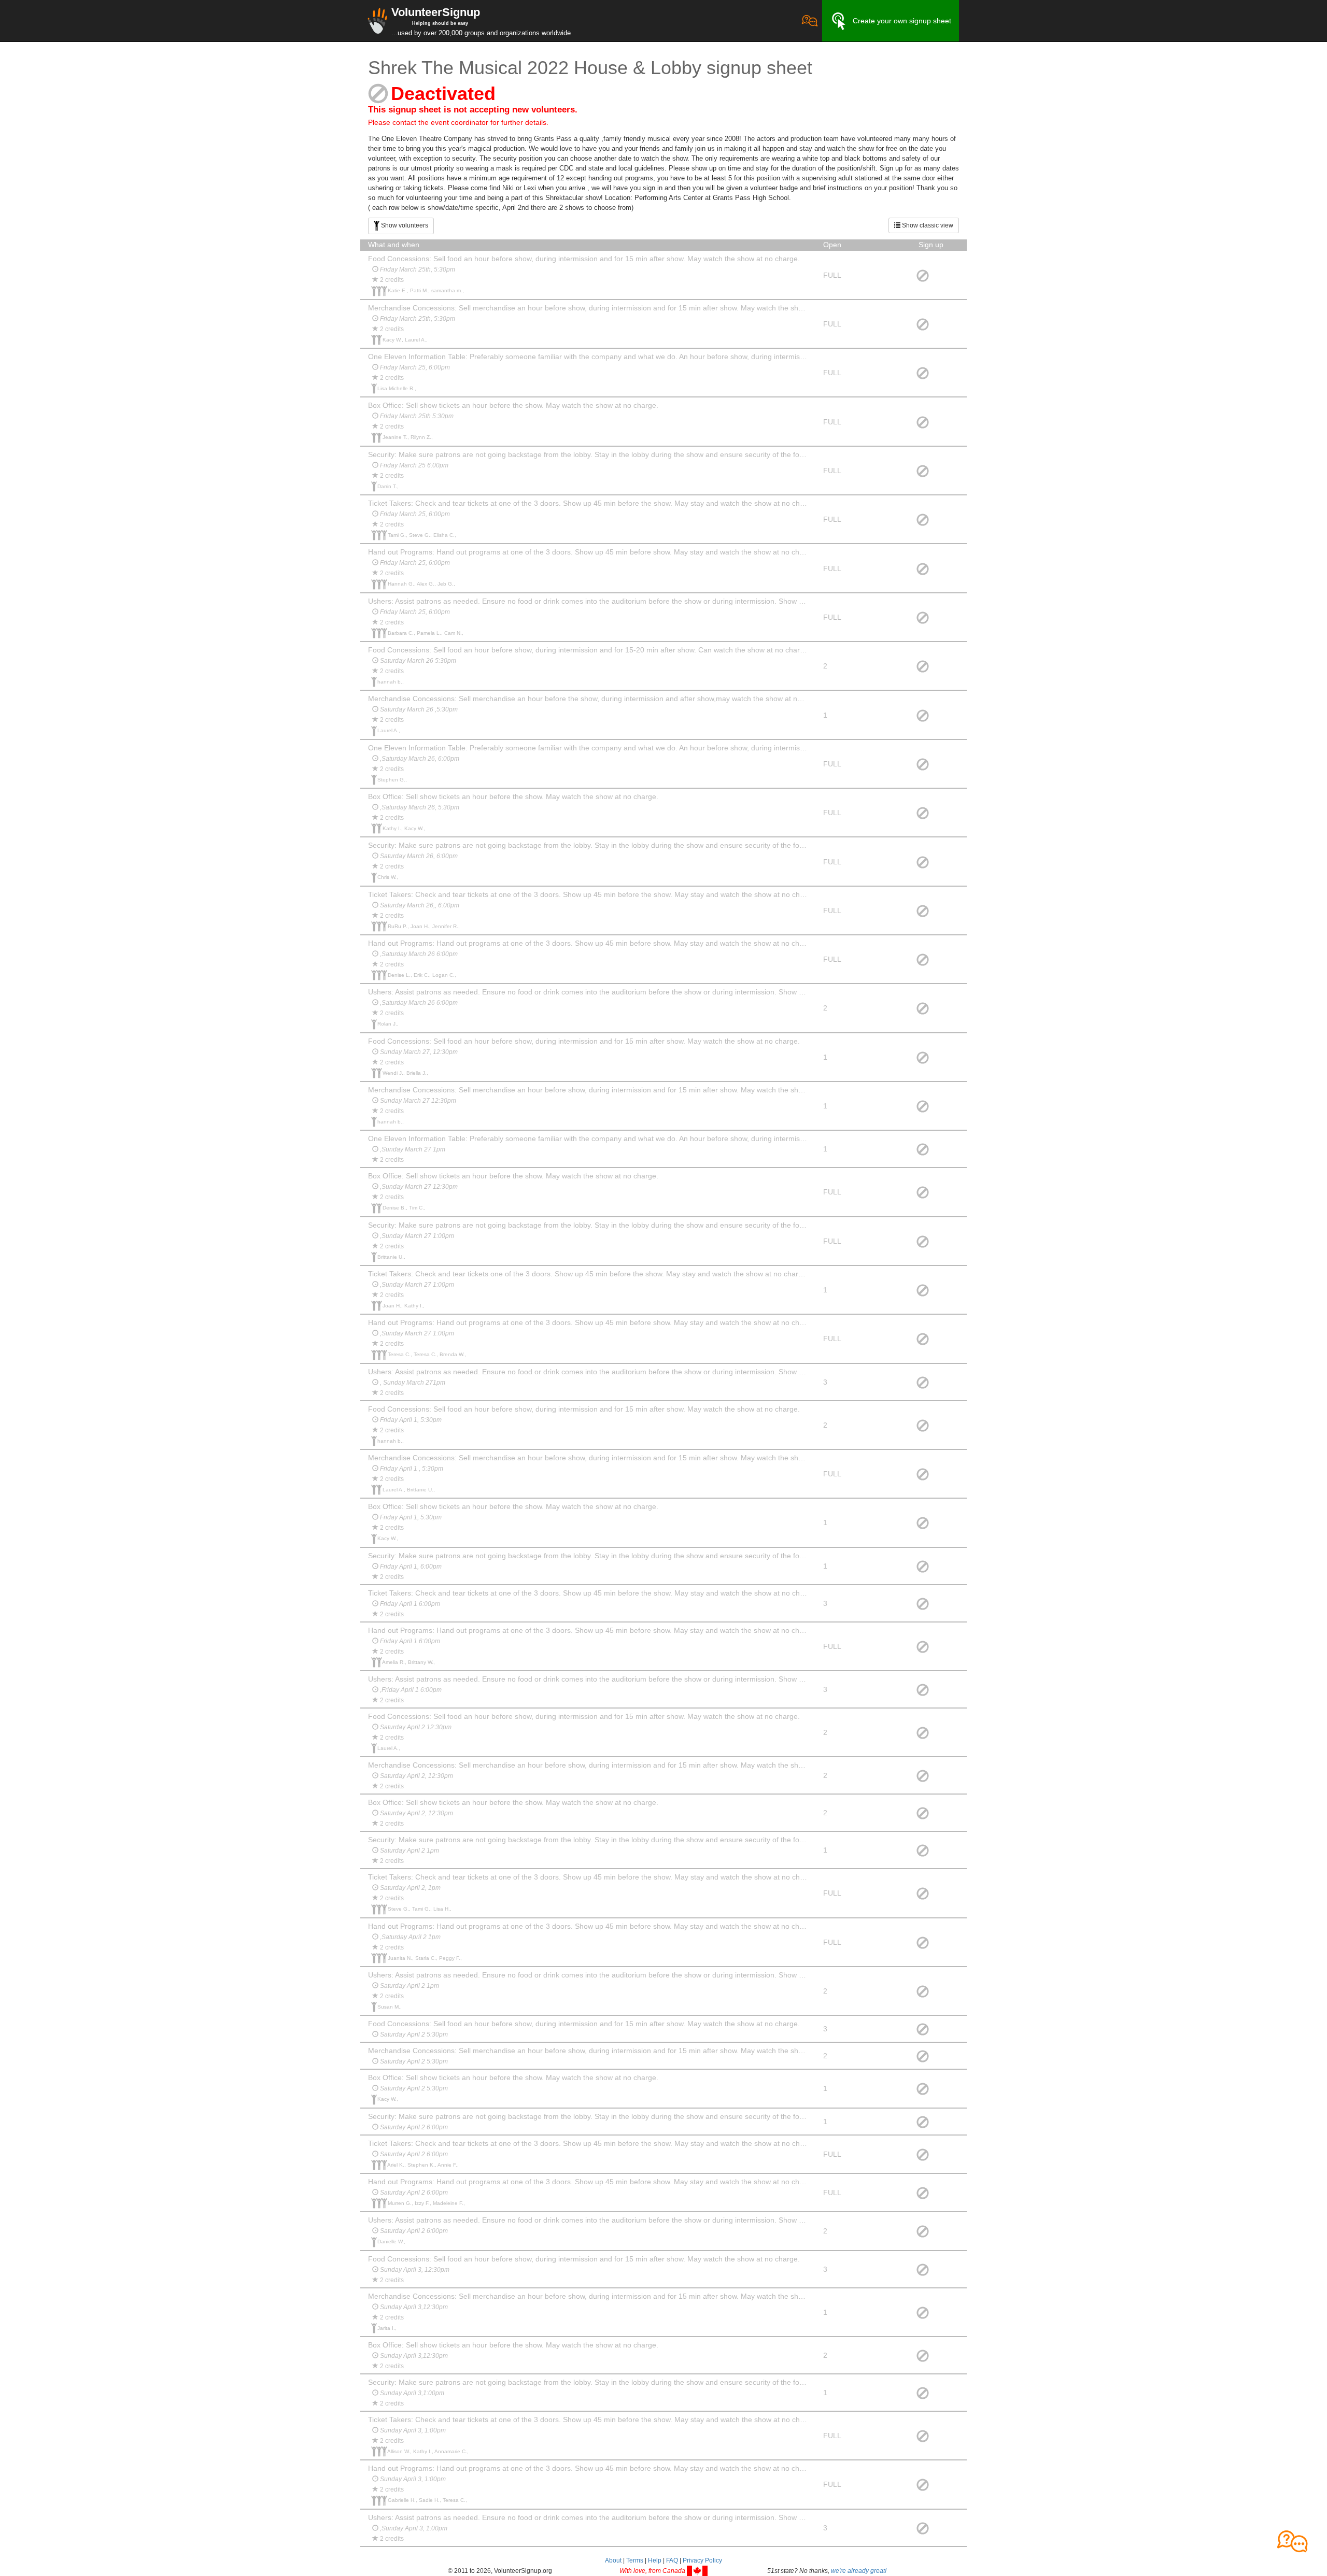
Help (655, 2560)
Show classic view (927, 225)
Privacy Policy (702, 2560)
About (613, 2560)
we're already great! (859, 2571)
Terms (635, 2560)
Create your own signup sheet (902, 21)
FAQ (672, 2560)
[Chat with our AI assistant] (810, 21)
